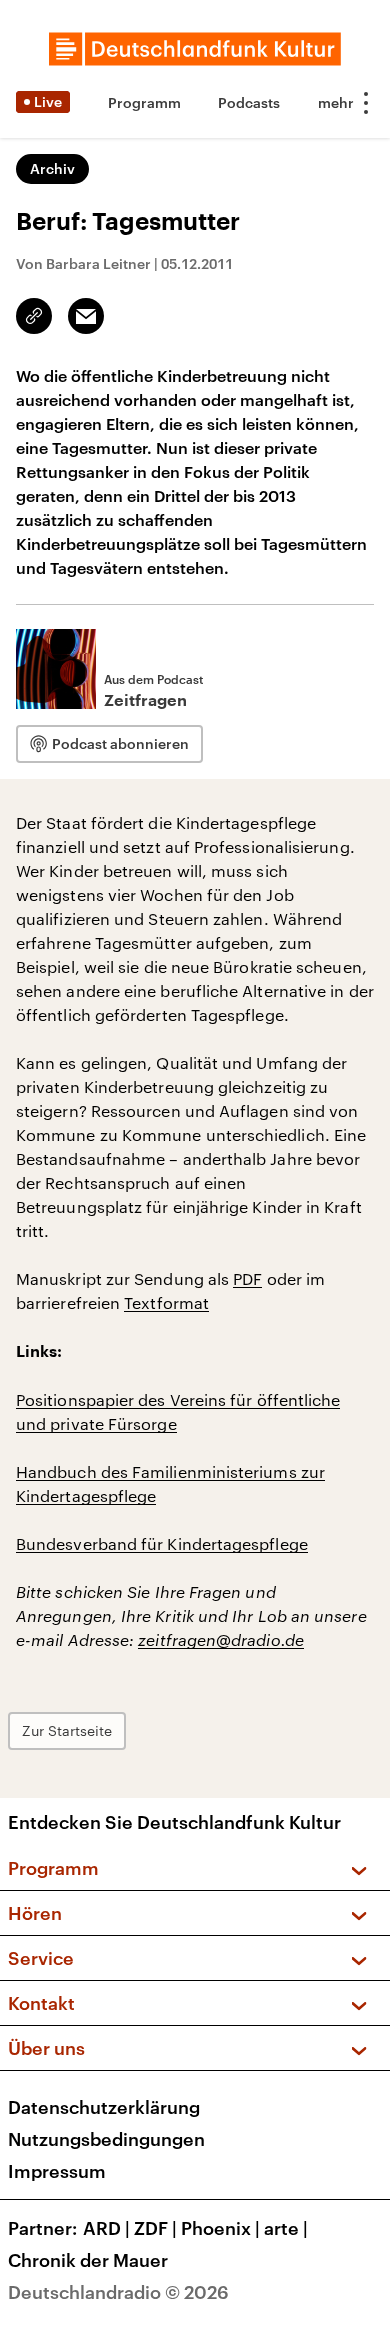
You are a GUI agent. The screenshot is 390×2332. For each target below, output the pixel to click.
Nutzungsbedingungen (106, 2139)
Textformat (166, 1302)
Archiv (52, 168)
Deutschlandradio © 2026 (118, 2292)
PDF (247, 1278)
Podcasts (249, 102)
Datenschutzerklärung (104, 2107)
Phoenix (220, 2228)
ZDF (155, 2228)
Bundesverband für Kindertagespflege (162, 1543)
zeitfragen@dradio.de (221, 1639)
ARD (106, 2228)
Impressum (57, 2171)
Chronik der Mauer (88, 2260)
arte (286, 2228)
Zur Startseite (67, 1730)
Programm (144, 102)
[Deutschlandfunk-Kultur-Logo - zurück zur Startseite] (195, 49)
